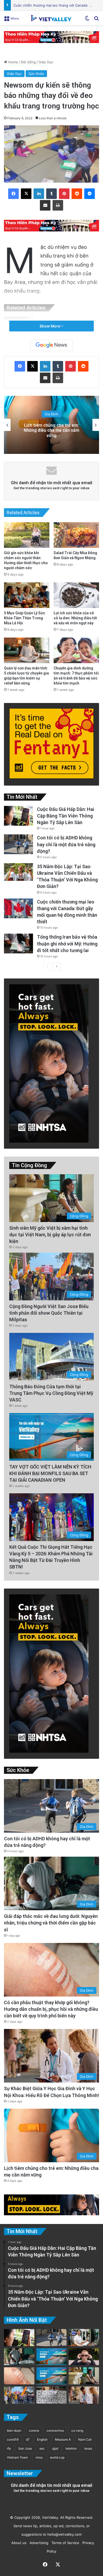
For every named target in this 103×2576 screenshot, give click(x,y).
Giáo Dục (46, 62)
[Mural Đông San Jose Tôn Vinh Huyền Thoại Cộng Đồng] (52, 2357)
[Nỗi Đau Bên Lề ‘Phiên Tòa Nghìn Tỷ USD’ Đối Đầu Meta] (52, 2395)
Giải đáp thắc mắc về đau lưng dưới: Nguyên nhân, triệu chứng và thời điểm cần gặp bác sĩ (51, 1923)
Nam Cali (85, 2439)
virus (39, 2457)
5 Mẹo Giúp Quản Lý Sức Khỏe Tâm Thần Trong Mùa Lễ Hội (25, 618)
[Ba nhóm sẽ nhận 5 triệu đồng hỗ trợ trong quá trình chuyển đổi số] (84, 2338)
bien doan (14, 2430)
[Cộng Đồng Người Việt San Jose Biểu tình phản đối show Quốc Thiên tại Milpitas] (19, 2395)
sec (42, 2448)
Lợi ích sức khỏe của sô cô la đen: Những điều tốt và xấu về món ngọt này (75, 618)
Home (13, 62)
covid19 (13, 2439)
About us (18, 2543)
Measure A (63, 2439)
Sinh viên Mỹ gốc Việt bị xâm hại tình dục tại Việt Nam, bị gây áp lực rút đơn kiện (50, 1235)
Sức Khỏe (36, 74)
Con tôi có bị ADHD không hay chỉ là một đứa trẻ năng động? (66, 844)
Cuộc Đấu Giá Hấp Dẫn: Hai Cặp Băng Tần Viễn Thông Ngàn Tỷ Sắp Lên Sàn (66, 816)
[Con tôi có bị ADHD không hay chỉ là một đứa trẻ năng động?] (18, 844)
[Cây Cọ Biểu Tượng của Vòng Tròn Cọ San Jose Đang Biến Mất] (52, 2376)
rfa (9, 2448)
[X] (26, 194)
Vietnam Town (17, 2457)
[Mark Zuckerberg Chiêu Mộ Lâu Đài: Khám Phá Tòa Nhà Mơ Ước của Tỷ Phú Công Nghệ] (84, 2357)
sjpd (55, 2448)
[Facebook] (13, 194)
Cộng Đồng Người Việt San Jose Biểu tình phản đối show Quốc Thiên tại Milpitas (49, 1313)
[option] (51, 425)
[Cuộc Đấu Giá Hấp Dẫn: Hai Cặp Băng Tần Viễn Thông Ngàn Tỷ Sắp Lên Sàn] (18, 816)
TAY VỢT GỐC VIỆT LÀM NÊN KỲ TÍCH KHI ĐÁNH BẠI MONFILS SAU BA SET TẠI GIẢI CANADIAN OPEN (50, 1473)
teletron (71, 2448)
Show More (50, 326)
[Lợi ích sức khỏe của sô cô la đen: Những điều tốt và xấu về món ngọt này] (76, 595)
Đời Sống (28, 62)
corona (34, 2430)
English (42, 2439)
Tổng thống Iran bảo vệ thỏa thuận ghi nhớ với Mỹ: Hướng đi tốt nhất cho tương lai (67, 944)
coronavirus (55, 2430)
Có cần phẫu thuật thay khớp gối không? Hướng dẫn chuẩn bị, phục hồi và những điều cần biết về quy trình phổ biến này (51, 2009)
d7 (28, 2439)
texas (88, 2448)
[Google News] (51, 345)
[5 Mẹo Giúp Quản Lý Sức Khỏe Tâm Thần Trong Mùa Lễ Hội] (27, 595)
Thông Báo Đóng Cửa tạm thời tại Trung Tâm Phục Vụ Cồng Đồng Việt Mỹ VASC (51, 1393)
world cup (57, 2457)
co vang (77, 2430)
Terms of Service (64, 2543)
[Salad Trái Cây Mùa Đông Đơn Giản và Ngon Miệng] (76, 535)
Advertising (38, 2543)
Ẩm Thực (52, 417)
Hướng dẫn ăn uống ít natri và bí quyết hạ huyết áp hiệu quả (51, 430)
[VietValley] (51, 18)
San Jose (25, 2448)
